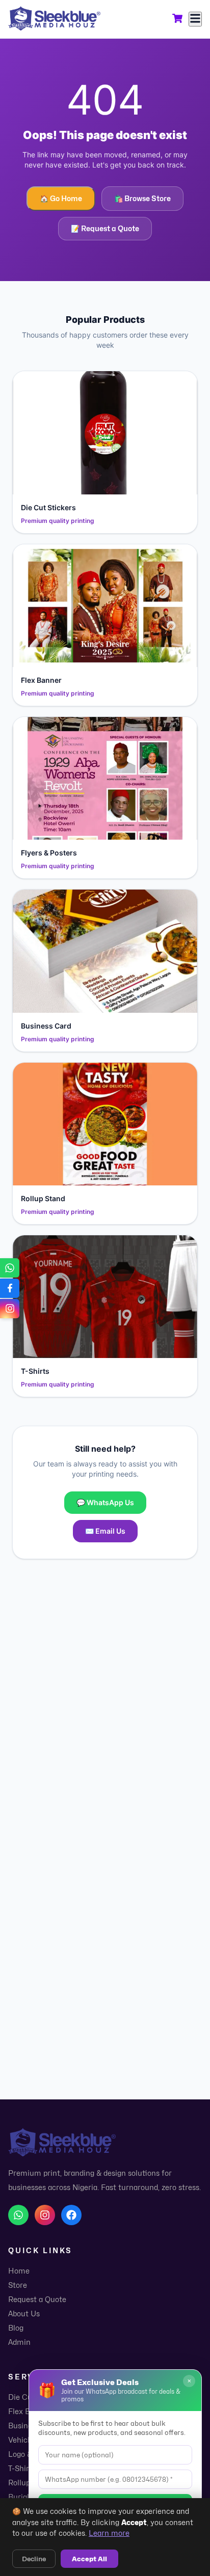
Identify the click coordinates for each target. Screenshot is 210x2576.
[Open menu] (195, 19)
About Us (24, 2314)
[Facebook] (71, 2215)
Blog (16, 2328)
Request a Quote (37, 2299)
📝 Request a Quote (105, 228)
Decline (34, 2559)
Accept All (89, 2559)
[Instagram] (45, 2215)
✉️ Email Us (105, 1531)
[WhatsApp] (18, 2215)
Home (19, 2271)
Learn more (109, 2533)
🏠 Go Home (61, 198)
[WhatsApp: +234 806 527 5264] (10, 1268)
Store (18, 2285)
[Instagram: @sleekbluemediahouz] (10, 1309)
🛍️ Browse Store (142, 198)
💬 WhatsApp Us (105, 1502)
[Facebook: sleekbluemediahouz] (10, 1288)
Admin (19, 2342)
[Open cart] (177, 19)
